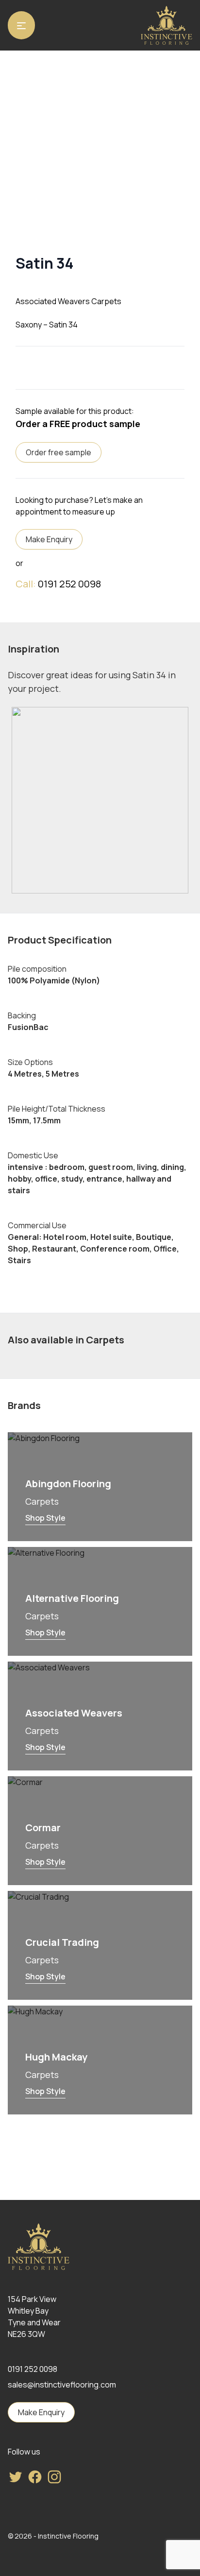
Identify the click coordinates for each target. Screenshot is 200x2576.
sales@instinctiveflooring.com (62, 2385)
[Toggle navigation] (21, 25)
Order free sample (58, 452)
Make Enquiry (49, 539)
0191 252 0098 (69, 584)
